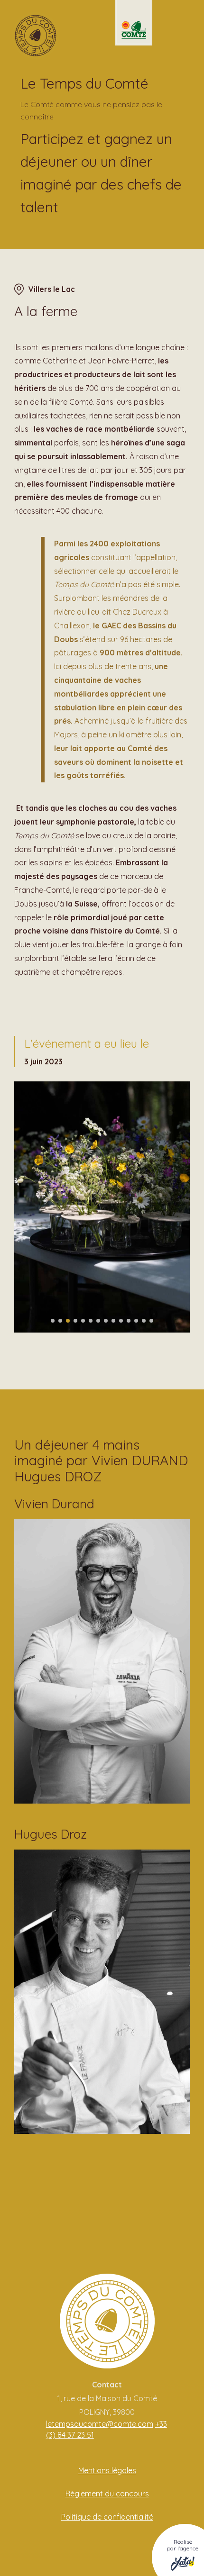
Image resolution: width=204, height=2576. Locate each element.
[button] (53, 1321)
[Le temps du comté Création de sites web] (36, 36)
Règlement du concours (107, 2494)
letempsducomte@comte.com (100, 2424)
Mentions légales (107, 2470)
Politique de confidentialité (107, 2517)
